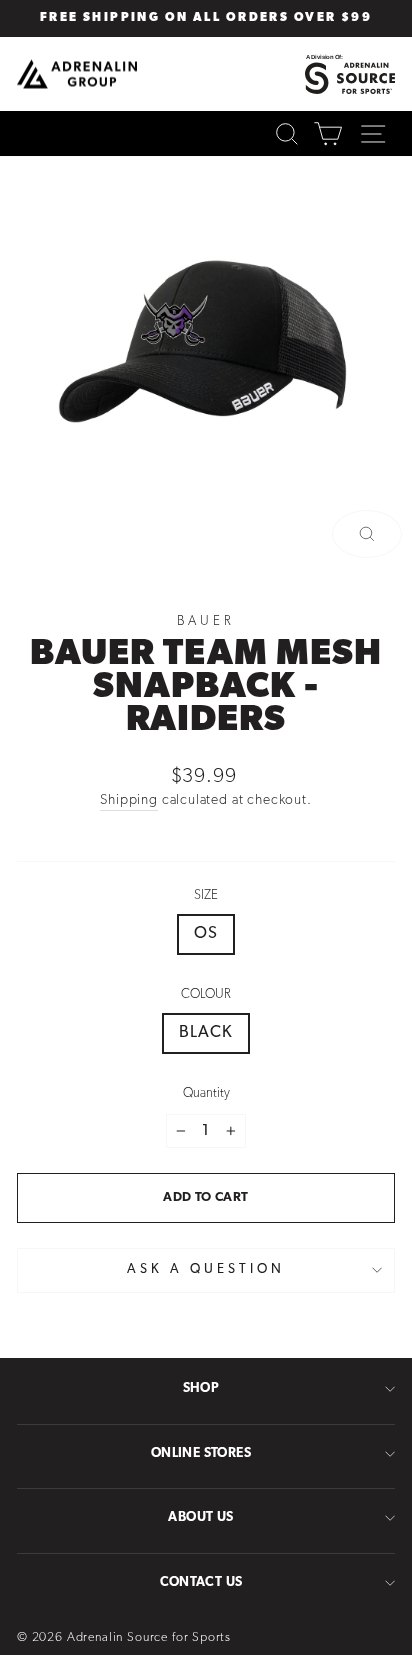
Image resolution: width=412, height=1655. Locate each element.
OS (206, 934)
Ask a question (206, 1269)
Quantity (206, 1093)
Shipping (129, 800)
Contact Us (201, 1582)
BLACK (205, 1033)
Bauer (206, 621)
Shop (201, 1388)
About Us (200, 1517)
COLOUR (206, 994)
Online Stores (201, 1453)
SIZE (206, 895)
